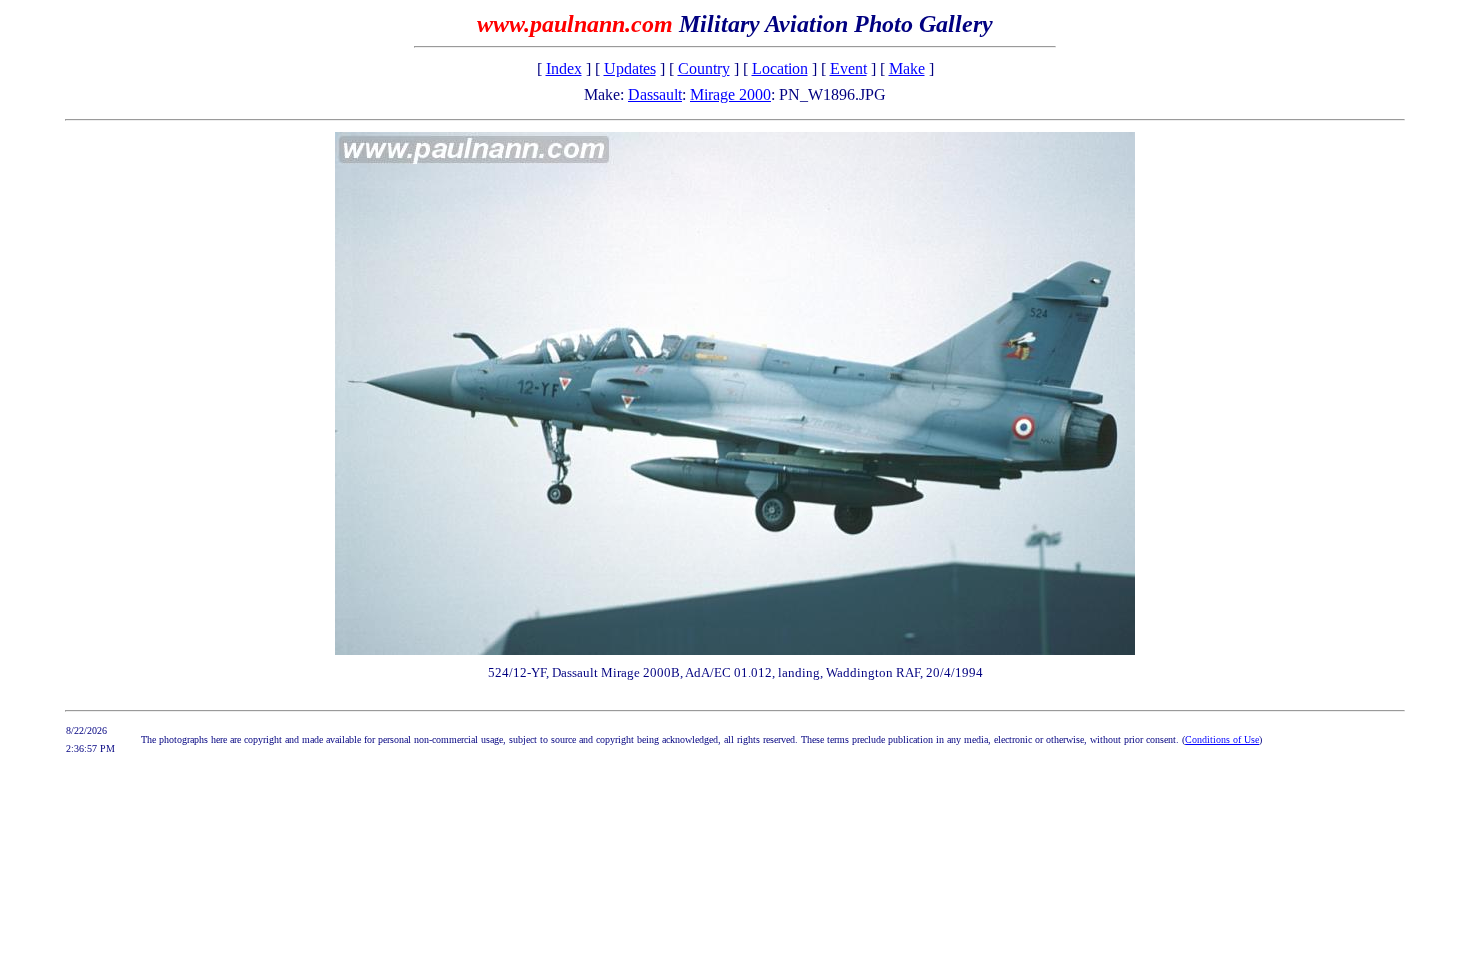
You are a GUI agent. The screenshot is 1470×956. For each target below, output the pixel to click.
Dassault (655, 94)
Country (704, 68)
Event (848, 68)
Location (780, 68)
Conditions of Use (1222, 739)
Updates (630, 68)
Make (907, 68)
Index (564, 68)
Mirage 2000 (730, 94)
